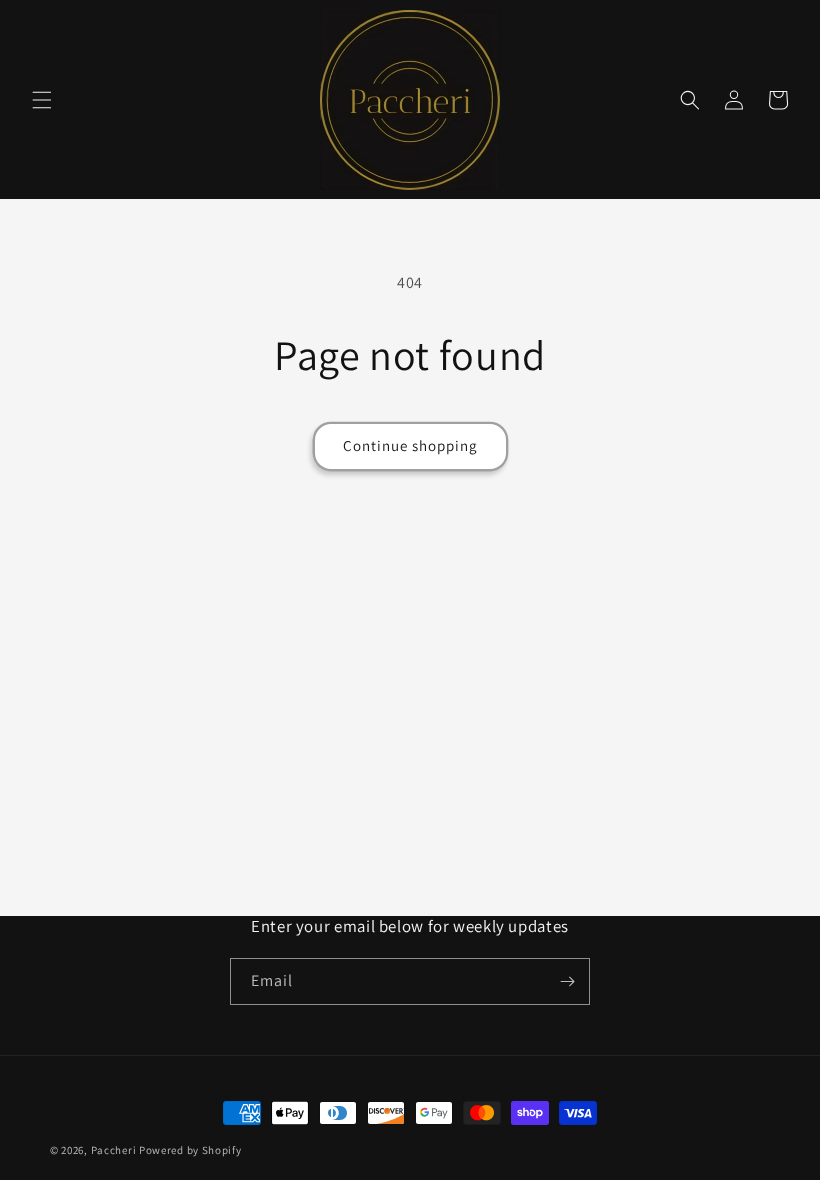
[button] (42, 100)
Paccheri (114, 1150)
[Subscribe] (567, 981)
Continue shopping (410, 445)
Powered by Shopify (190, 1150)
